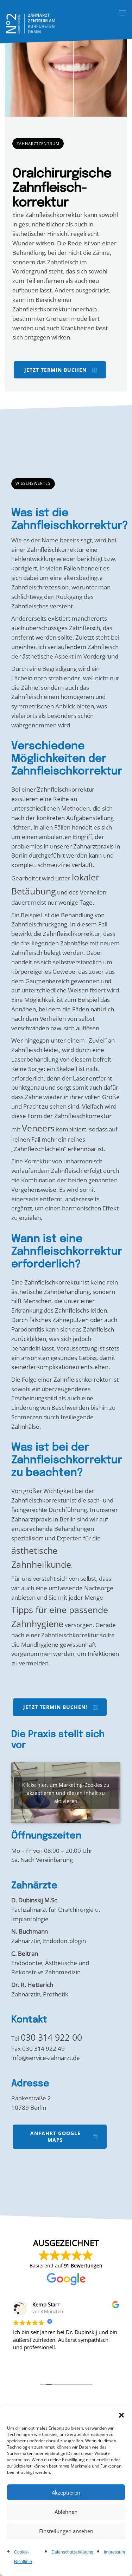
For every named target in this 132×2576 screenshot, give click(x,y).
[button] (121, 2415)
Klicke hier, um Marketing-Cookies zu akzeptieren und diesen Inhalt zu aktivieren (66, 1793)
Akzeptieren (66, 2492)
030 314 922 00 (51, 2037)
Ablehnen (66, 2512)
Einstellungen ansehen (66, 2531)
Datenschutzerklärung (72, 2552)
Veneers (38, 1128)
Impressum (114, 2552)
